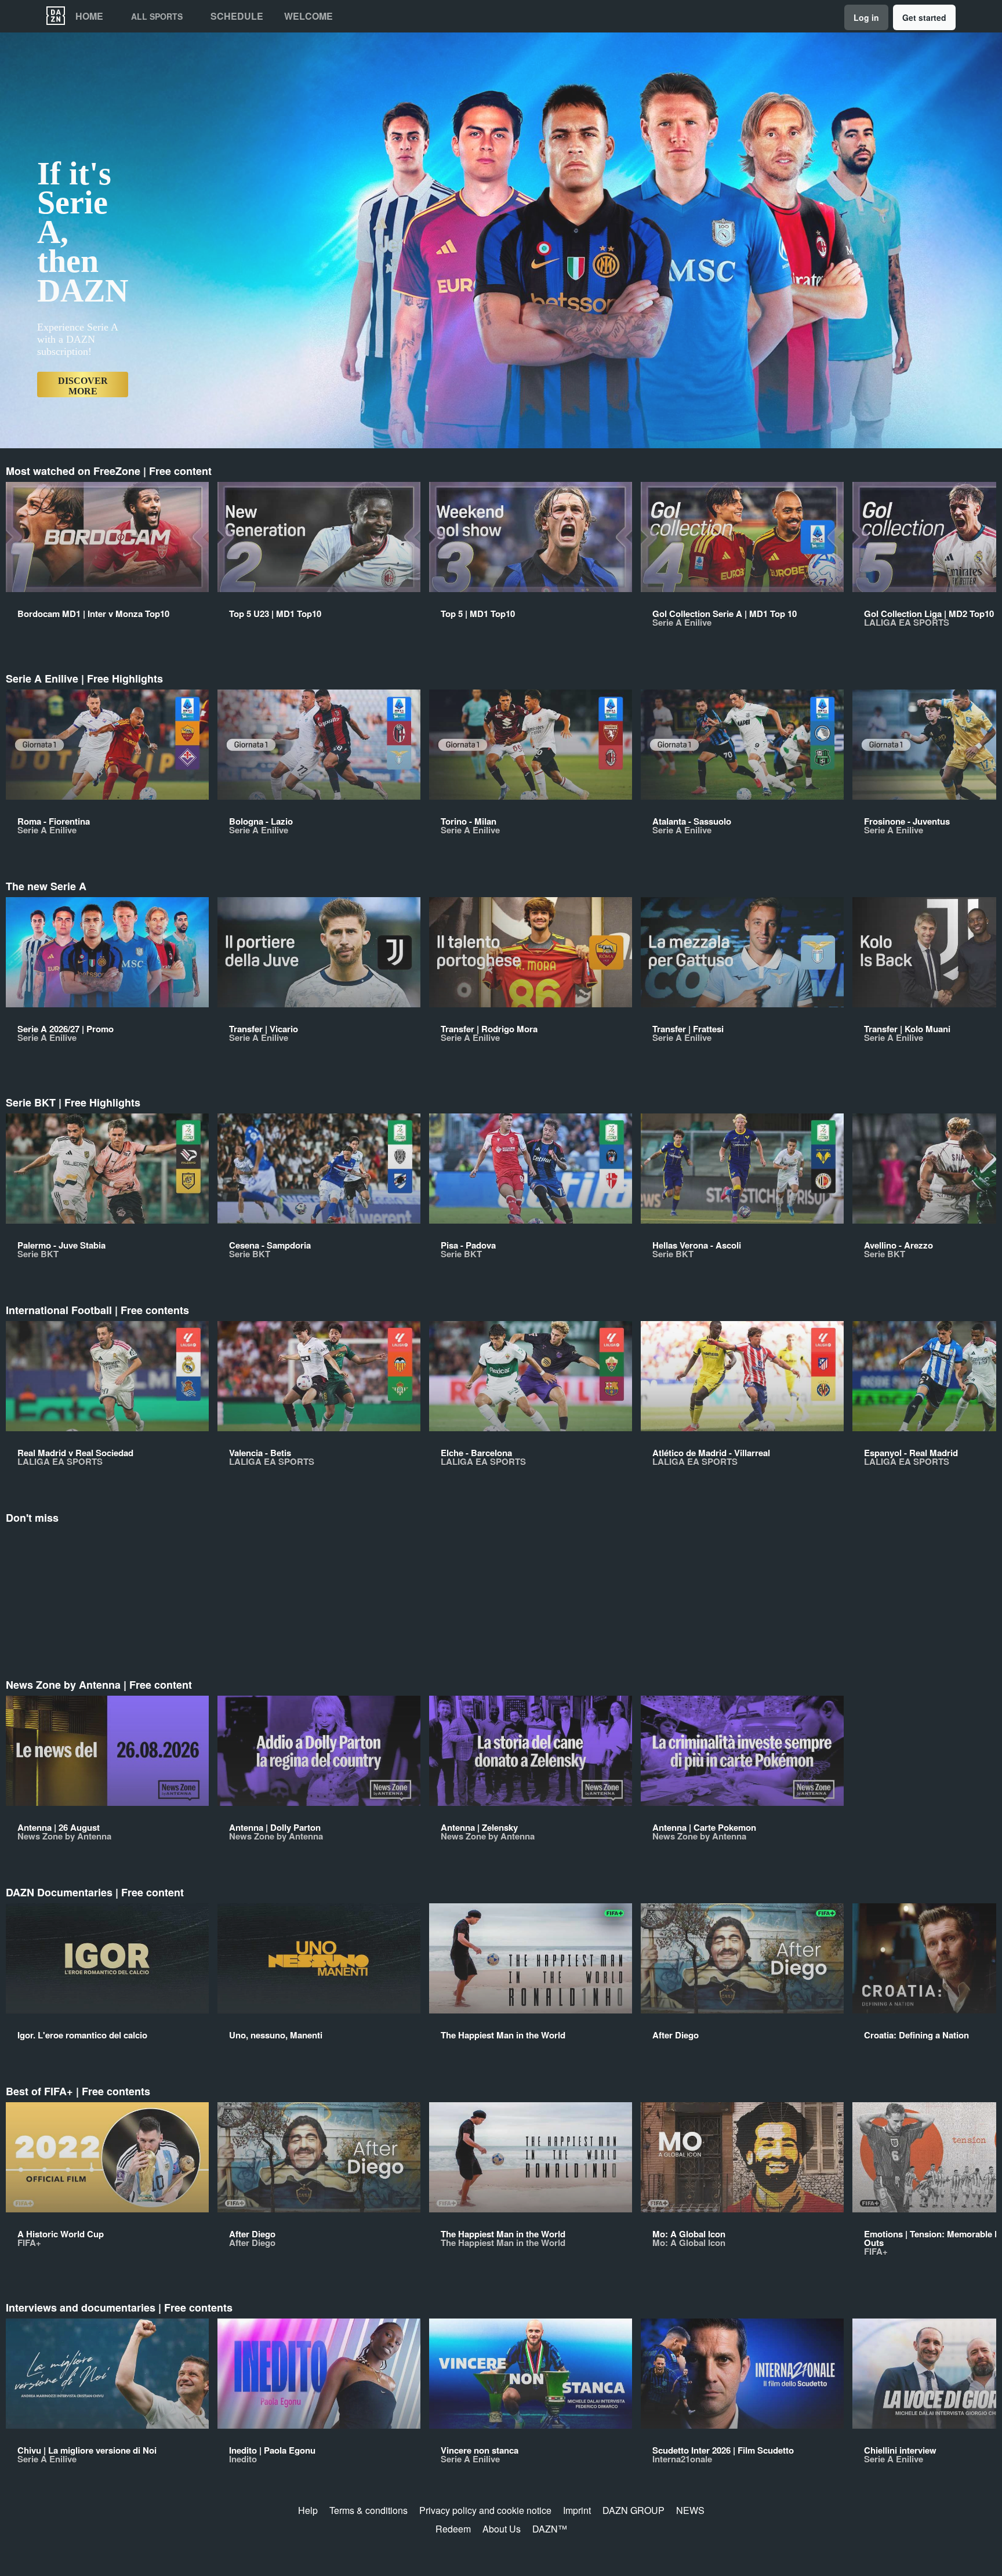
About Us (502, 2529)
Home (89, 16)
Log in (866, 17)
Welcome (308, 16)
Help (308, 2510)
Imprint (577, 2510)
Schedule (237, 16)
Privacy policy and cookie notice (485, 2510)
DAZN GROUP (633, 2510)
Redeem (453, 2529)
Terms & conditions (369, 2510)
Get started (924, 17)
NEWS (690, 2510)
